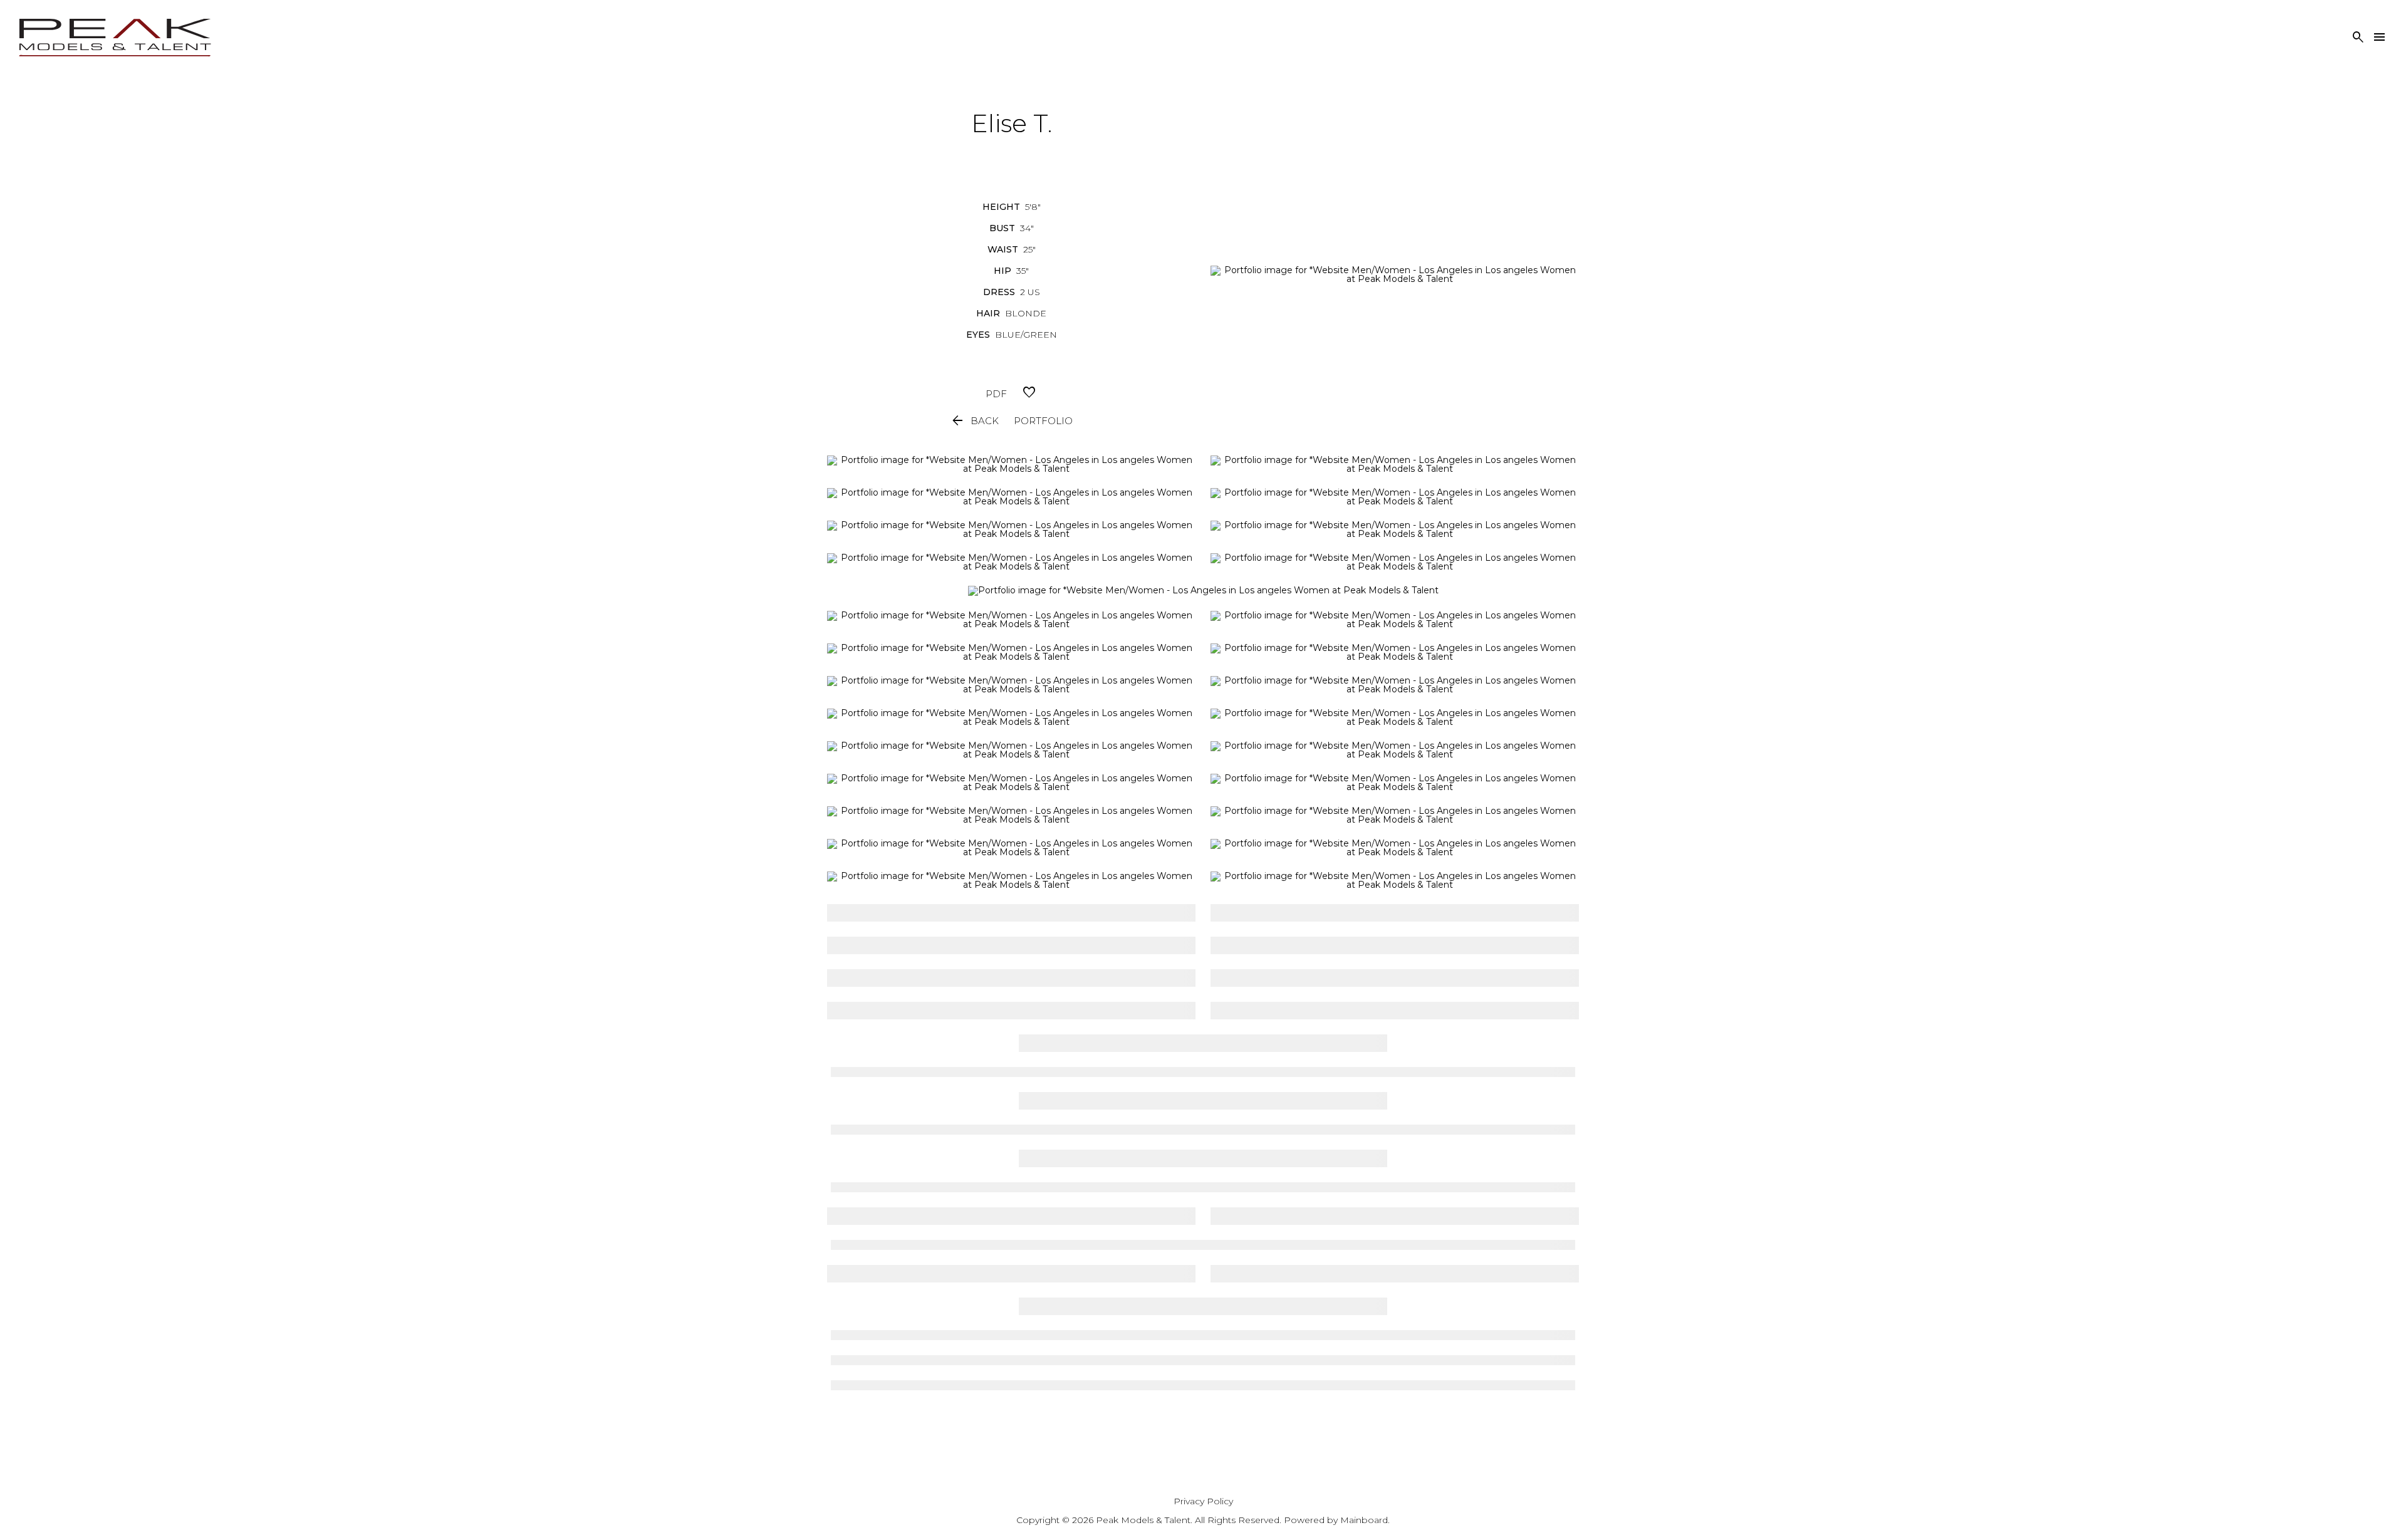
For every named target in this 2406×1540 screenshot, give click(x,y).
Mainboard (1364, 1520)
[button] (974, 421)
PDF (996, 394)
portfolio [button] (1043, 421)
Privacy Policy (1203, 1501)
